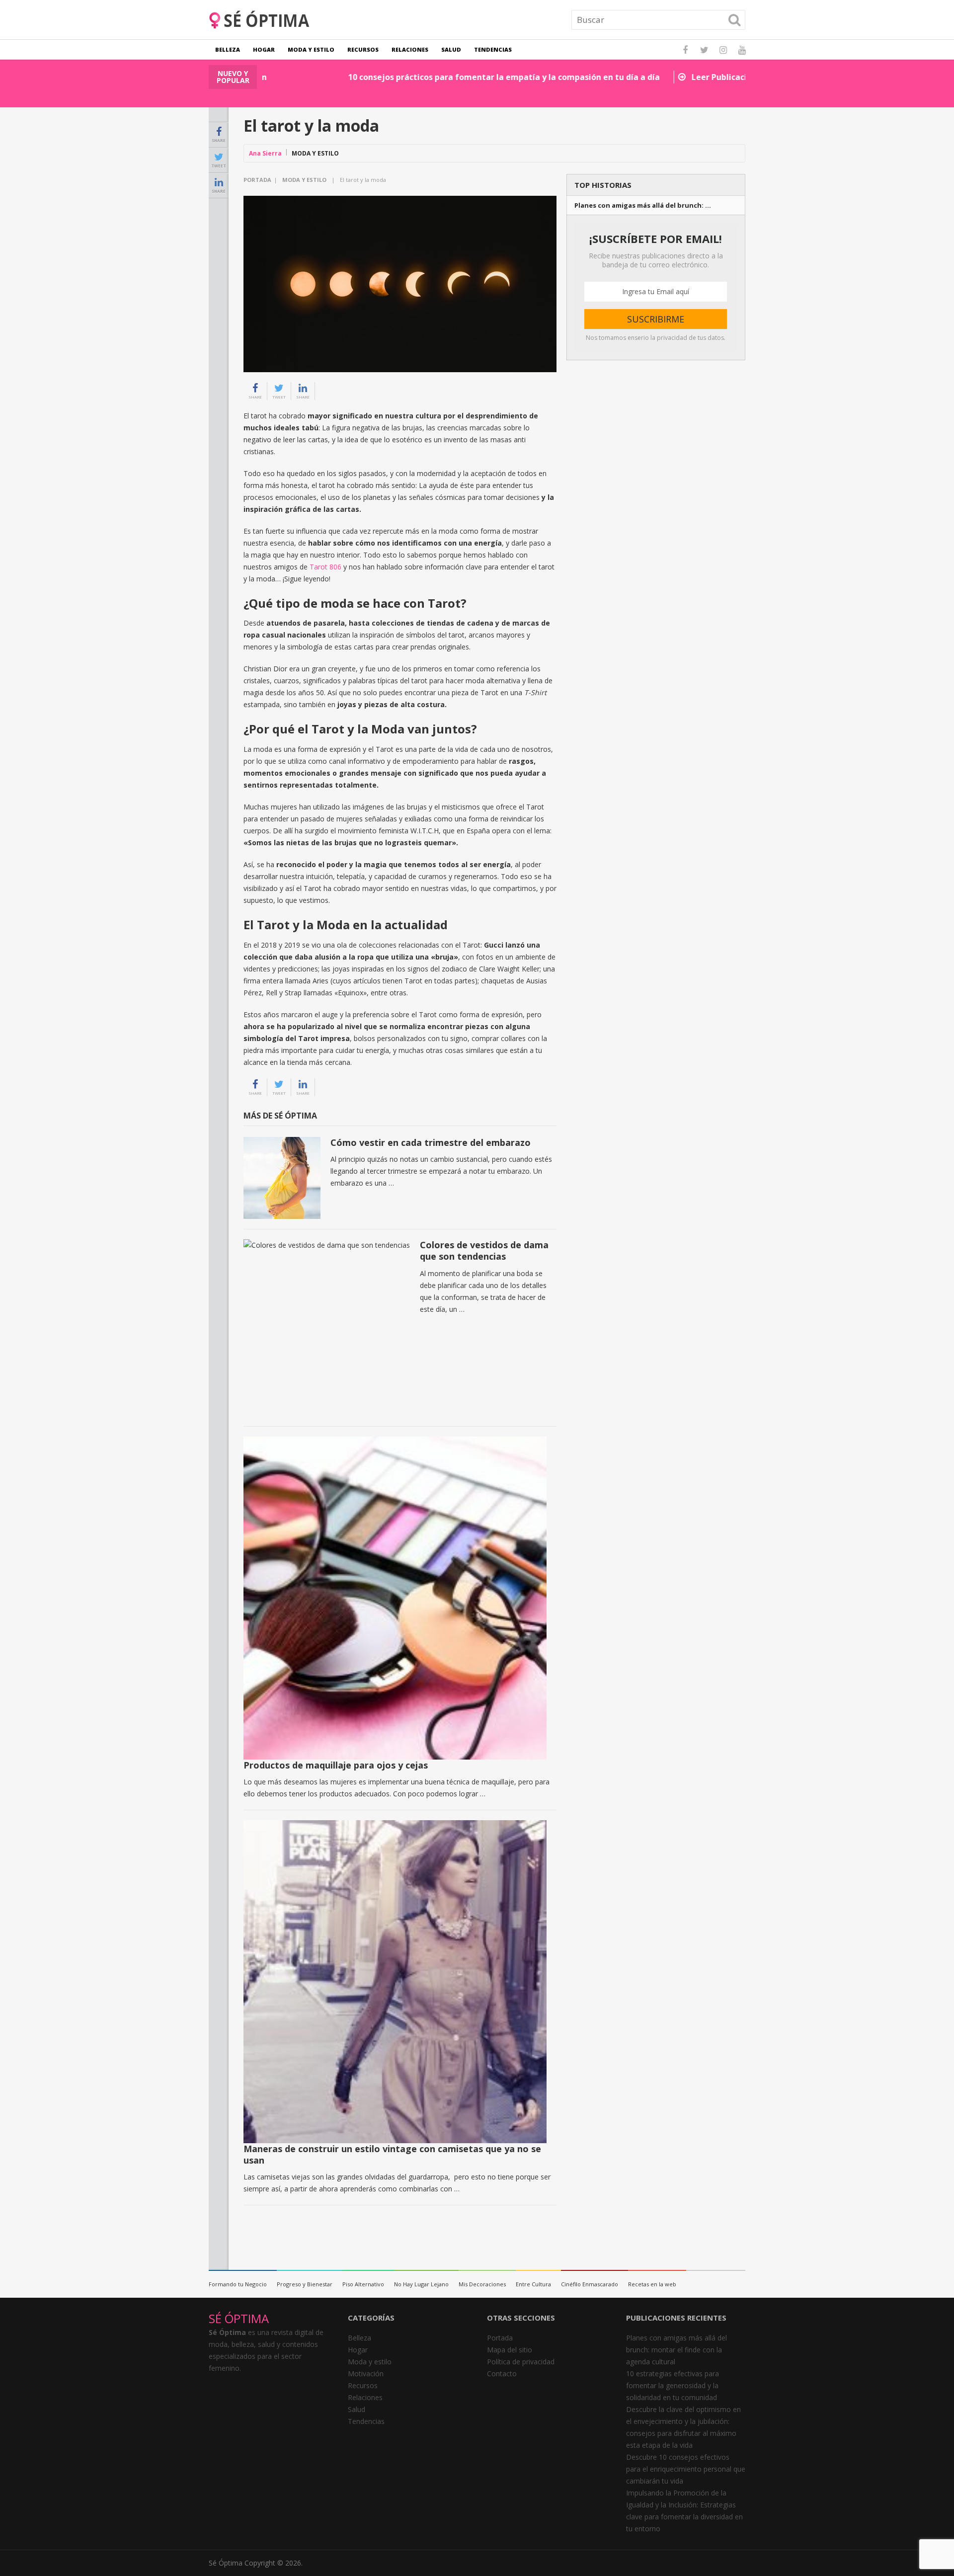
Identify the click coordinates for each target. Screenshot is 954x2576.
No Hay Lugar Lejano (421, 2284)
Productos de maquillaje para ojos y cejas (336, 1765)
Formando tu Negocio (238, 2284)
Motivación (366, 2374)
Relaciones (410, 49)
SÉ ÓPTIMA (239, 2318)
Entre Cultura (533, 2284)
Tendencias (493, 49)
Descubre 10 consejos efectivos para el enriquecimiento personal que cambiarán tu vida (686, 2469)
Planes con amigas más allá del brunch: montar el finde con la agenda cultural (676, 2350)
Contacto (502, 2374)
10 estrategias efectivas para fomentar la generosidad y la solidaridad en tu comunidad (673, 2385)
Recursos (363, 49)
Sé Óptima (226, 2563)
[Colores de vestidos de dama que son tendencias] (327, 1328)
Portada (257, 180)
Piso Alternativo (363, 2284)
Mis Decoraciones (482, 2284)
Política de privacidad (521, 2362)
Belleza (228, 49)
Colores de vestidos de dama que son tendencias (484, 1250)
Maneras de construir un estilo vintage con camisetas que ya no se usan (392, 2154)
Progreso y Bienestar (305, 2284)
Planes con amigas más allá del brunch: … (643, 205)
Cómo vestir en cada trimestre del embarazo (431, 1142)
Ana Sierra (265, 153)
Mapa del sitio (510, 2350)
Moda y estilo (311, 49)
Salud (451, 49)
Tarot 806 (325, 567)
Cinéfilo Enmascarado (590, 2284)
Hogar (264, 49)
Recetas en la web (652, 2284)
